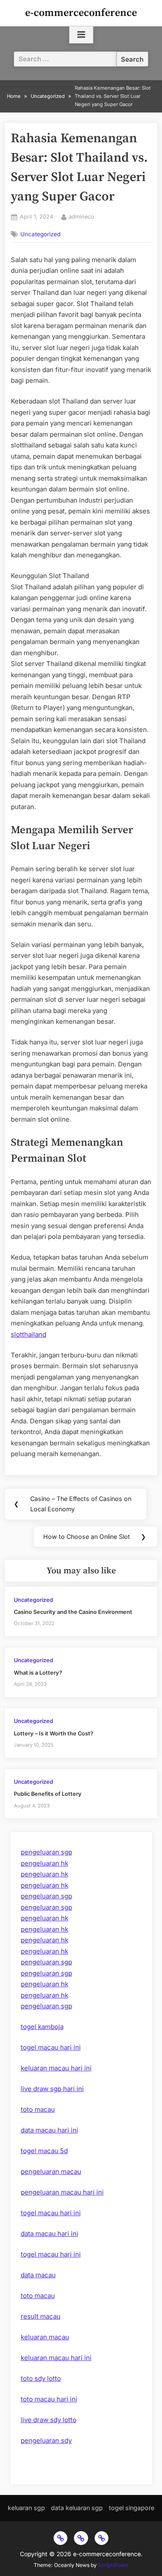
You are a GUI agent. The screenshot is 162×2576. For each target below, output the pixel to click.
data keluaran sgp (77, 2508)
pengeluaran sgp (46, 1852)
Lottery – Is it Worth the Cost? (54, 1733)
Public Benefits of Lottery (48, 1794)
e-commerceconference (81, 13)
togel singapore (132, 2508)
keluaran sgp (26, 2508)
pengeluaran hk (44, 1863)
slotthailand (29, 1334)
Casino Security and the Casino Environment (73, 1612)
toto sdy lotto (41, 2378)
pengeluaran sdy (46, 2440)
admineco (81, 216)
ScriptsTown (113, 2565)
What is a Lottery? (38, 1673)
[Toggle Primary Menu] (81, 35)
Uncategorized (40, 234)
